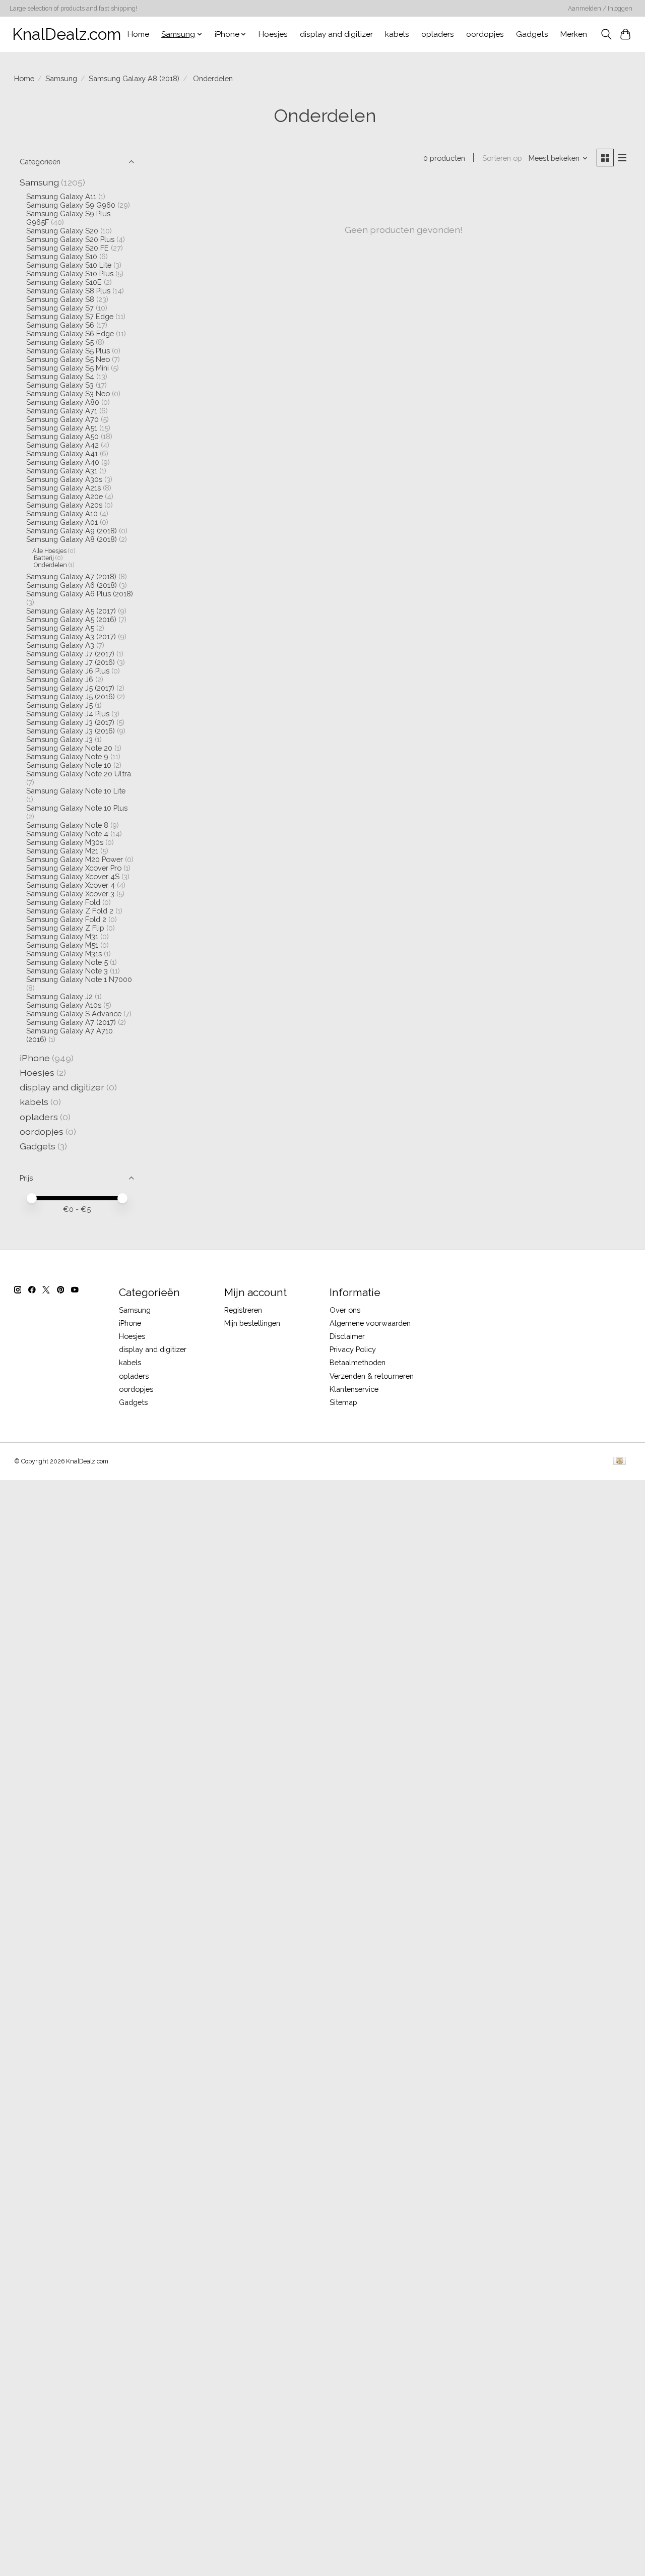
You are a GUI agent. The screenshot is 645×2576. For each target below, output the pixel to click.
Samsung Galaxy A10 (62, 513)
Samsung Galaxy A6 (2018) (72, 585)
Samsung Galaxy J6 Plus (68, 671)
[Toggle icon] (606, 34)
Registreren (243, 1310)
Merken (574, 34)
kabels (397, 34)
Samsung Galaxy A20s (64, 505)
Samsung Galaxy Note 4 (67, 834)
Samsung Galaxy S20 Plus (70, 239)
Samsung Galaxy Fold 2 (66, 919)
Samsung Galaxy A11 (61, 196)
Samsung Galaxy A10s (64, 1005)
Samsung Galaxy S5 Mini (68, 368)
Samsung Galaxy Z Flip (65, 928)
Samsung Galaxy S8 (60, 299)
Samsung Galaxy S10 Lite (69, 265)
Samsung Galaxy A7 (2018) (71, 576)
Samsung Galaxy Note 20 (69, 748)
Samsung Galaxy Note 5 (67, 962)
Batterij (43, 558)
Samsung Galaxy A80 (63, 402)
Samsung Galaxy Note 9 (67, 756)
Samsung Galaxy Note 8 (67, 825)
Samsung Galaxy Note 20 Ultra (79, 774)
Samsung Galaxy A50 (62, 436)
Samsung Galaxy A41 (62, 453)
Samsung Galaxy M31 (62, 936)
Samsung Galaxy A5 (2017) (71, 611)
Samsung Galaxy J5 (59, 705)
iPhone (35, 1058)
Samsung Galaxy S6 (60, 325)
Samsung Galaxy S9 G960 (71, 205)
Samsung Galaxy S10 (62, 256)
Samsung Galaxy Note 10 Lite (76, 791)
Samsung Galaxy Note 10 (69, 765)
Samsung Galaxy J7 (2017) (70, 654)
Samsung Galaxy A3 (60, 645)
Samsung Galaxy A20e (64, 496)
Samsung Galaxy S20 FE (68, 248)
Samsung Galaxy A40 (63, 462)
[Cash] (620, 1462)
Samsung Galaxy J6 (60, 679)
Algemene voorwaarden (370, 1323)
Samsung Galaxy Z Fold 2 (70, 911)
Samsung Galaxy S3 (60, 385)
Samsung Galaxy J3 (59, 739)
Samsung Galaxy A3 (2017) (71, 636)
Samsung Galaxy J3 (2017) (70, 722)
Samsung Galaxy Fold (63, 902)
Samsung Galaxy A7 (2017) (71, 1022)
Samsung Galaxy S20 (62, 231)
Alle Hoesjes (49, 551)
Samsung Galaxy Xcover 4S (73, 876)
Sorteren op (502, 158)
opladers (438, 34)
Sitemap (343, 1402)
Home (138, 34)
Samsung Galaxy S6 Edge (70, 333)
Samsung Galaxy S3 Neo (68, 393)
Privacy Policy (353, 1349)
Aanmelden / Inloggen (600, 9)
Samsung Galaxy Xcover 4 (71, 885)
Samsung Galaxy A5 (60, 628)
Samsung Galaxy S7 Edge (70, 316)
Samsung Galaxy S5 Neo (68, 359)
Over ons (345, 1310)
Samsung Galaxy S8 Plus (68, 291)
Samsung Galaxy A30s (64, 479)
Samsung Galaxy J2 (59, 996)
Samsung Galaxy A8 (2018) (134, 78)
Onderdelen (50, 565)
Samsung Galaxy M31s (64, 954)
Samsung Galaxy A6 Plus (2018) (80, 594)
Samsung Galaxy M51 (62, 945)
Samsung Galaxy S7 (60, 308)
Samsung (61, 78)
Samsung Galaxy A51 (62, 428)
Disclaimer (347, 1336)
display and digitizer (336, 34)
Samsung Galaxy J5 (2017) (70, 688)
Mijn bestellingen (252, 1323)
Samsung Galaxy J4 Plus (68, 714)
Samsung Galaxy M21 (62, 851)
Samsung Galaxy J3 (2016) (71, 731)
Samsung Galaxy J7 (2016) (71, 662)
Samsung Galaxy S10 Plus (70, 273)
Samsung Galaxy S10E (64, 282)
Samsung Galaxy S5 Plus (68, 351)
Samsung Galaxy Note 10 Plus (77, 808)
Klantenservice (354, 1389)
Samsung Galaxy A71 (62, 411)
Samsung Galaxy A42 (62, 445)
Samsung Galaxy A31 (62, 471)
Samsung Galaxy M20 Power (75, 859)
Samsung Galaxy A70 (62, 419)
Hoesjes (273, 34)
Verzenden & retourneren (372, 1376)
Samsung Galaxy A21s (63, 488)
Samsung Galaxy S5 (60, 342)
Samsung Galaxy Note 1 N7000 (79, 979)
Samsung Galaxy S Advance (74, 1014)
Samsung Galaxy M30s (65, 842)
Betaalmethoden (358, 1362)
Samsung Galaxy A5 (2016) (71, 619)
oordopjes (485, 34)
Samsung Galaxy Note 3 (67, 971)
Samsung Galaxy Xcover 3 (70, 894)
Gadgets (532, 34)
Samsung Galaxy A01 (62, 522)
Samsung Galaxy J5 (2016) (71, 696)
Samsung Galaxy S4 (60, 376)
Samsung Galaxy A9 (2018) (72, 531)
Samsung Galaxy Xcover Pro (74, 868)
